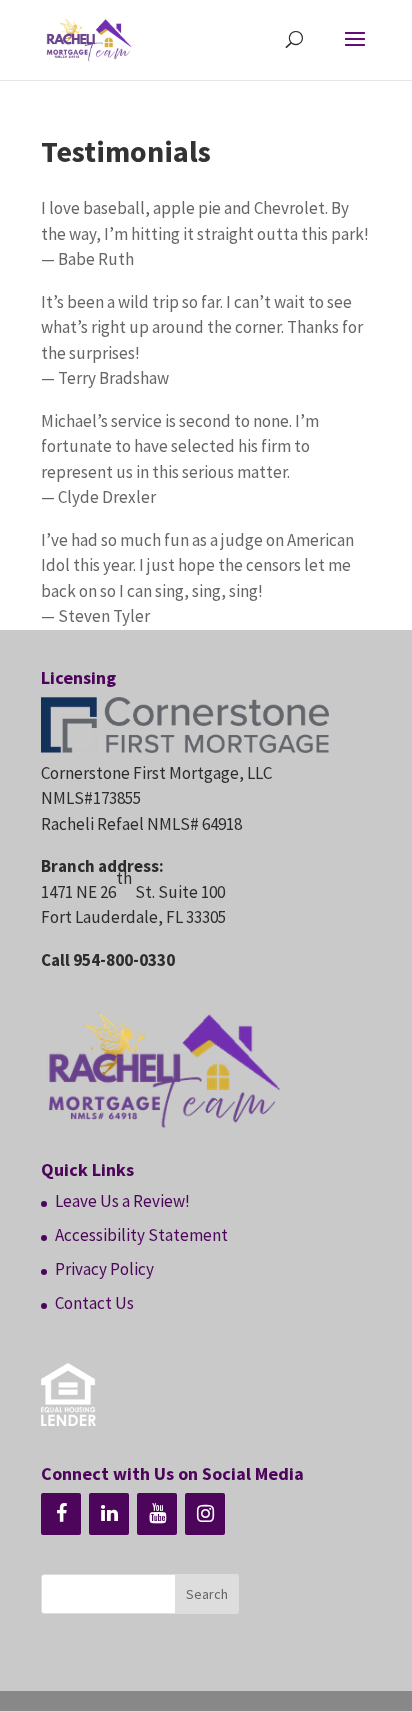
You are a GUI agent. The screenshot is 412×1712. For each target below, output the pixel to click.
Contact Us (94, 1303)
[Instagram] (205, 1514)
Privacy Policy (104, 1269)
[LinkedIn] (109, 1514)
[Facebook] (61, 1514)
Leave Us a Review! (122, 1201)
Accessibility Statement (141, 1235)
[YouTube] (157, 1514)
